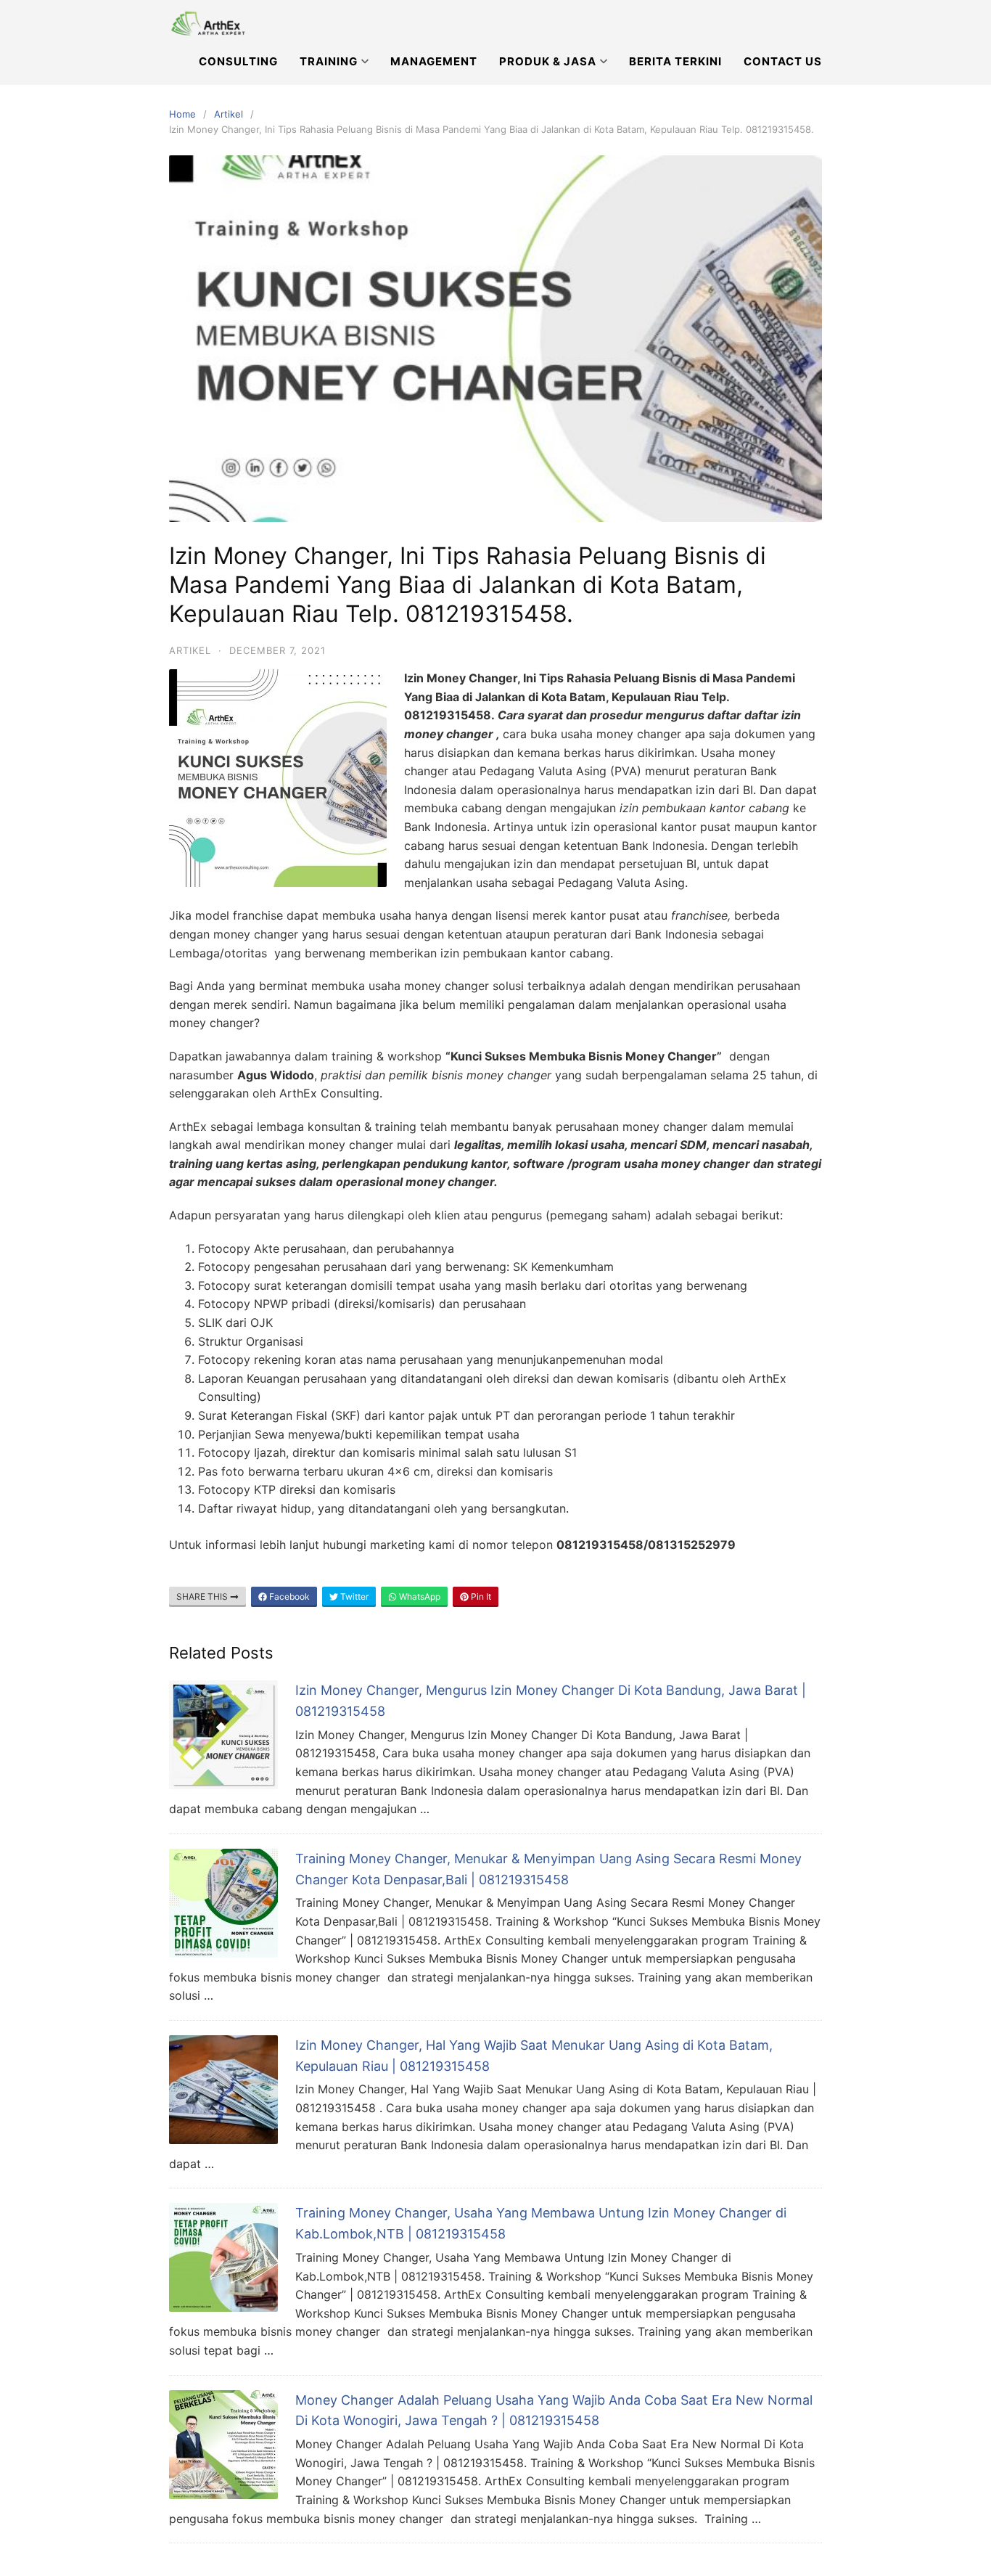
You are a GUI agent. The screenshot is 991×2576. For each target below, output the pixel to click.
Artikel (229, 114)
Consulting (238, 61)
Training (329, 61)
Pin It (480, 1596)
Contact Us (783, 61)
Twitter (353, 1596)
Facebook (288, 1596)
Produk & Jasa (548, 61)
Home (182, 114)
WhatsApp (419, 1596)
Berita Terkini (675, 61)
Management (434, 61)
